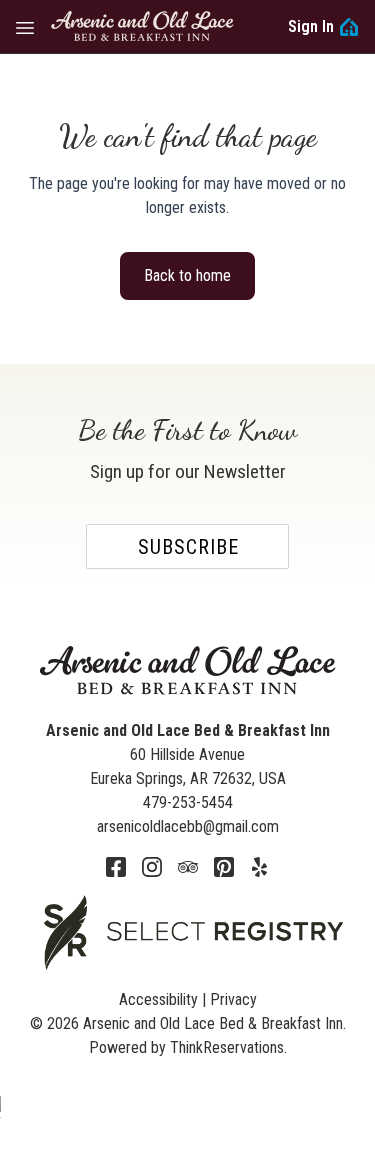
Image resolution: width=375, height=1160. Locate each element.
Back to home (187, 275)
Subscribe (188, 547)
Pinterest (224, 867)
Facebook (116, 867)
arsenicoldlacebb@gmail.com (188, 826)
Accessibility (158, 999)
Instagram (152, 867)
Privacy (233, 999)
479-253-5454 (188, 802)
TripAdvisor (188, 867)
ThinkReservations (227, 1047)
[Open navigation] (25, 27)
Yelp (260, 867)
